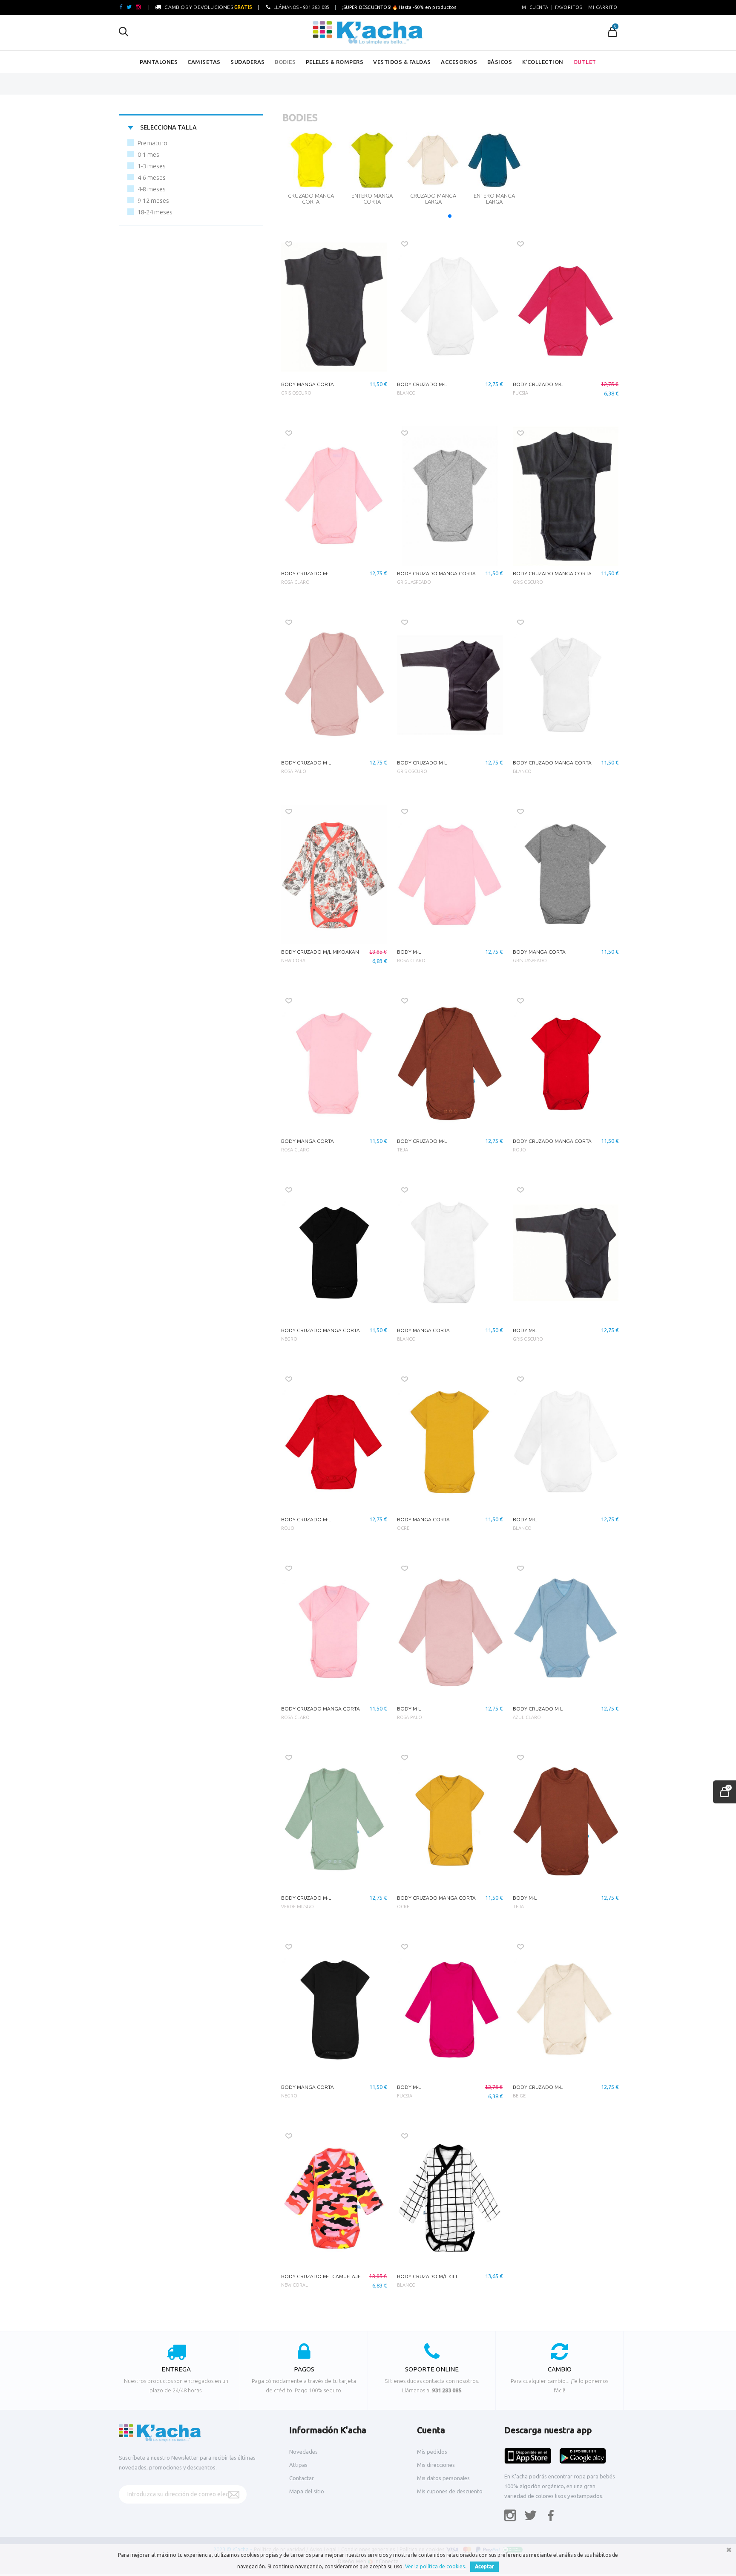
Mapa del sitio (307, 2491)
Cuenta (431, 2430)
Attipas (298, 2465)
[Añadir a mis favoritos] (289, 244)
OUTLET (585, 62)
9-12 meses (153, 200)
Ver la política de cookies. (436, 2566)
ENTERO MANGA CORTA (372, 199)
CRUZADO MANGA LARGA (433, 199)
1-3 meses (152, 166)
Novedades (303, 2452)
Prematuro (152, 143)
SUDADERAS (248, 62)
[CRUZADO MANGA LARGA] (433, 160)
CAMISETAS (204, 62)
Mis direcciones (436, 2465)
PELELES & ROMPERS (335, 62)
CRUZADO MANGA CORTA (311, 199)
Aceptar (484, 2566)
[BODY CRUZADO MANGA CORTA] (450, 496)
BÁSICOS (500, 62)
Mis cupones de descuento (450, 2491)
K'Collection (543, 62)
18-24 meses (155, 212)
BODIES (285, 62)
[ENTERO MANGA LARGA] (494, 160)
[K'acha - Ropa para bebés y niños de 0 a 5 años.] (368, 33)
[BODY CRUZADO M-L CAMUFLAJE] (334, 2199)
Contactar (302, 2478)
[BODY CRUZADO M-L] (450, 307)
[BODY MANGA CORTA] (334, 307)
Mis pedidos (432, 2452)
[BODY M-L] (450, 874)
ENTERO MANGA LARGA (494, 199)
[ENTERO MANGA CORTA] (372, 160)
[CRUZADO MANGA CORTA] (311, 160)
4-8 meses (152, 189)
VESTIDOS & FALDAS (402, 62)
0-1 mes (148, 154)
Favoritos (569, 7)
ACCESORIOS (459, 62)
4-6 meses (152, 177)
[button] (450, 216)
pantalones (159, 62)
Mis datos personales (443, 2478)
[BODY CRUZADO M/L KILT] (450, 2199)
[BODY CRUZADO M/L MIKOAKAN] (334, 874)
